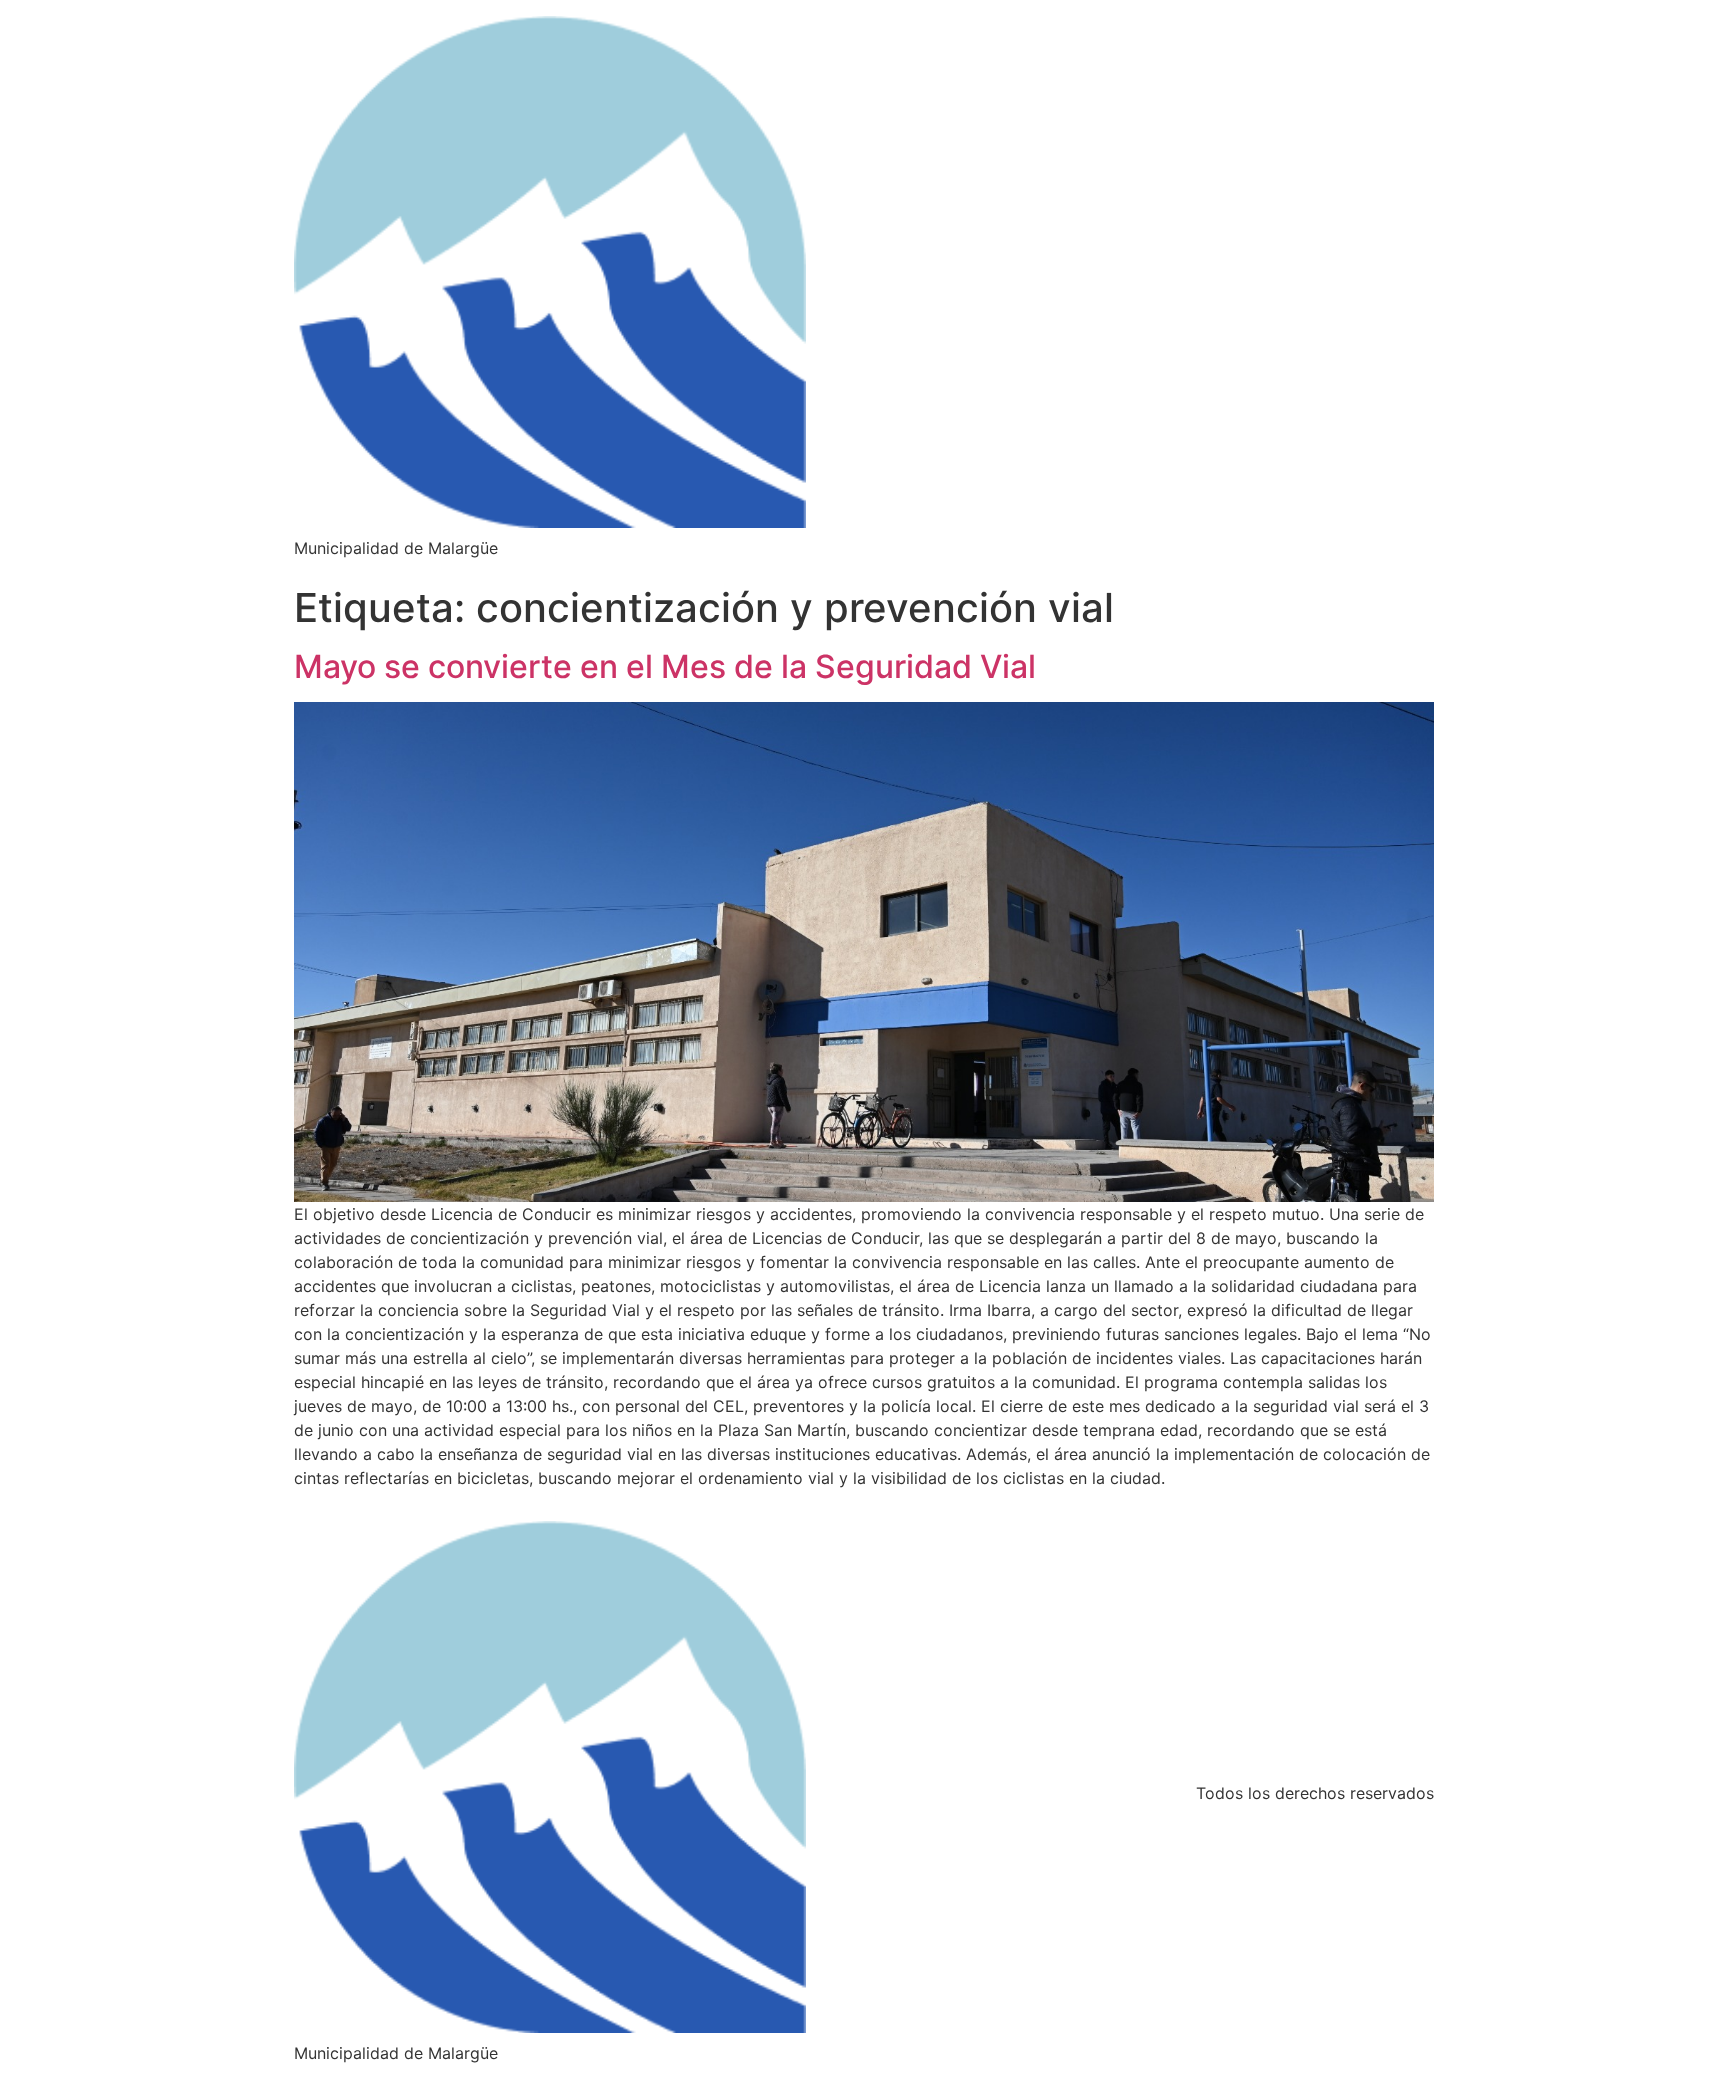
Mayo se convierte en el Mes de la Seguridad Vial (665, 666)
